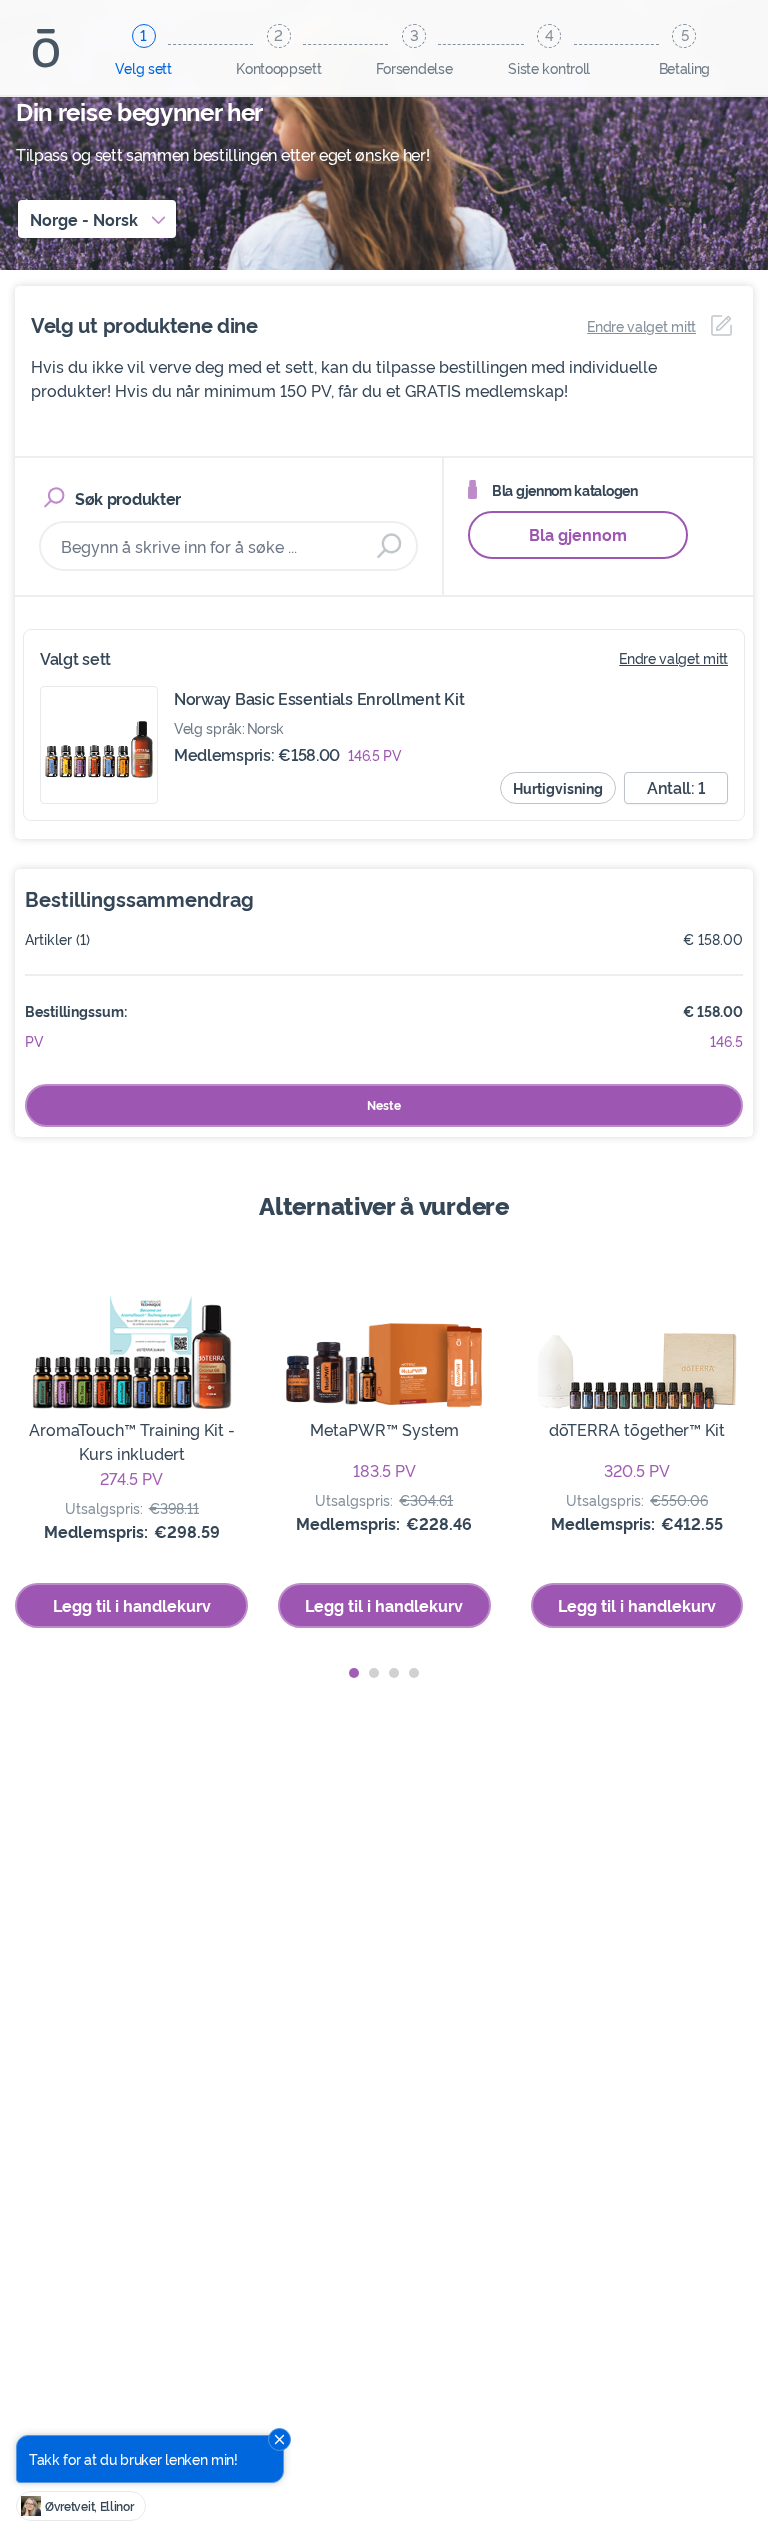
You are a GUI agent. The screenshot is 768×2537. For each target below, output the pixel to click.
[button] (354, 1673)
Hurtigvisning (558, 787)
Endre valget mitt (673, 657)
